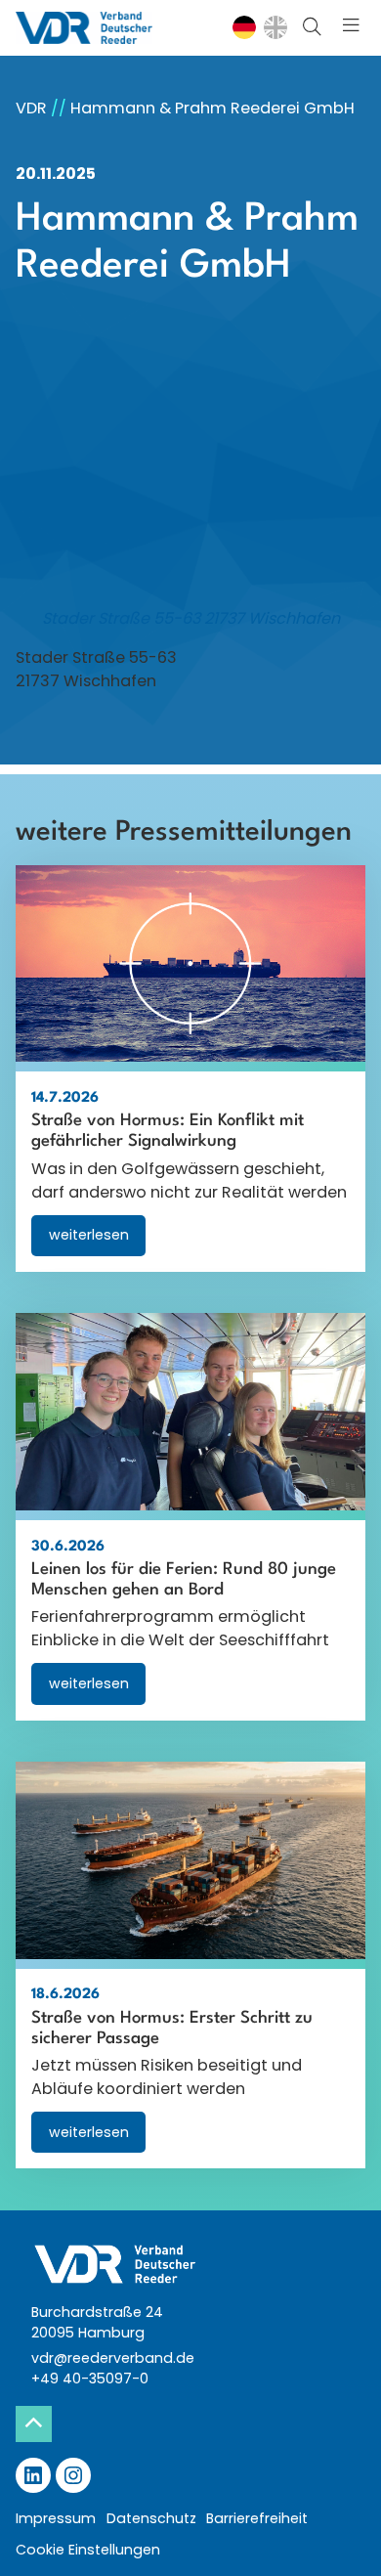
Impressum (56, 2518)
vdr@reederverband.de (113, 2358)
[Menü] (351, 28)
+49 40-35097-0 (90, 2379)
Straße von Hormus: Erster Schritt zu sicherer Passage (172, 2029)
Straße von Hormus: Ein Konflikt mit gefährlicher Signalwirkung (168, 1131)
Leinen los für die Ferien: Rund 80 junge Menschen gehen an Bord (184, 1580)
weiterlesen (97, 1240)
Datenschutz (151, 2518)
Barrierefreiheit (257, 2518)
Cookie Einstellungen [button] (88, 2550)
